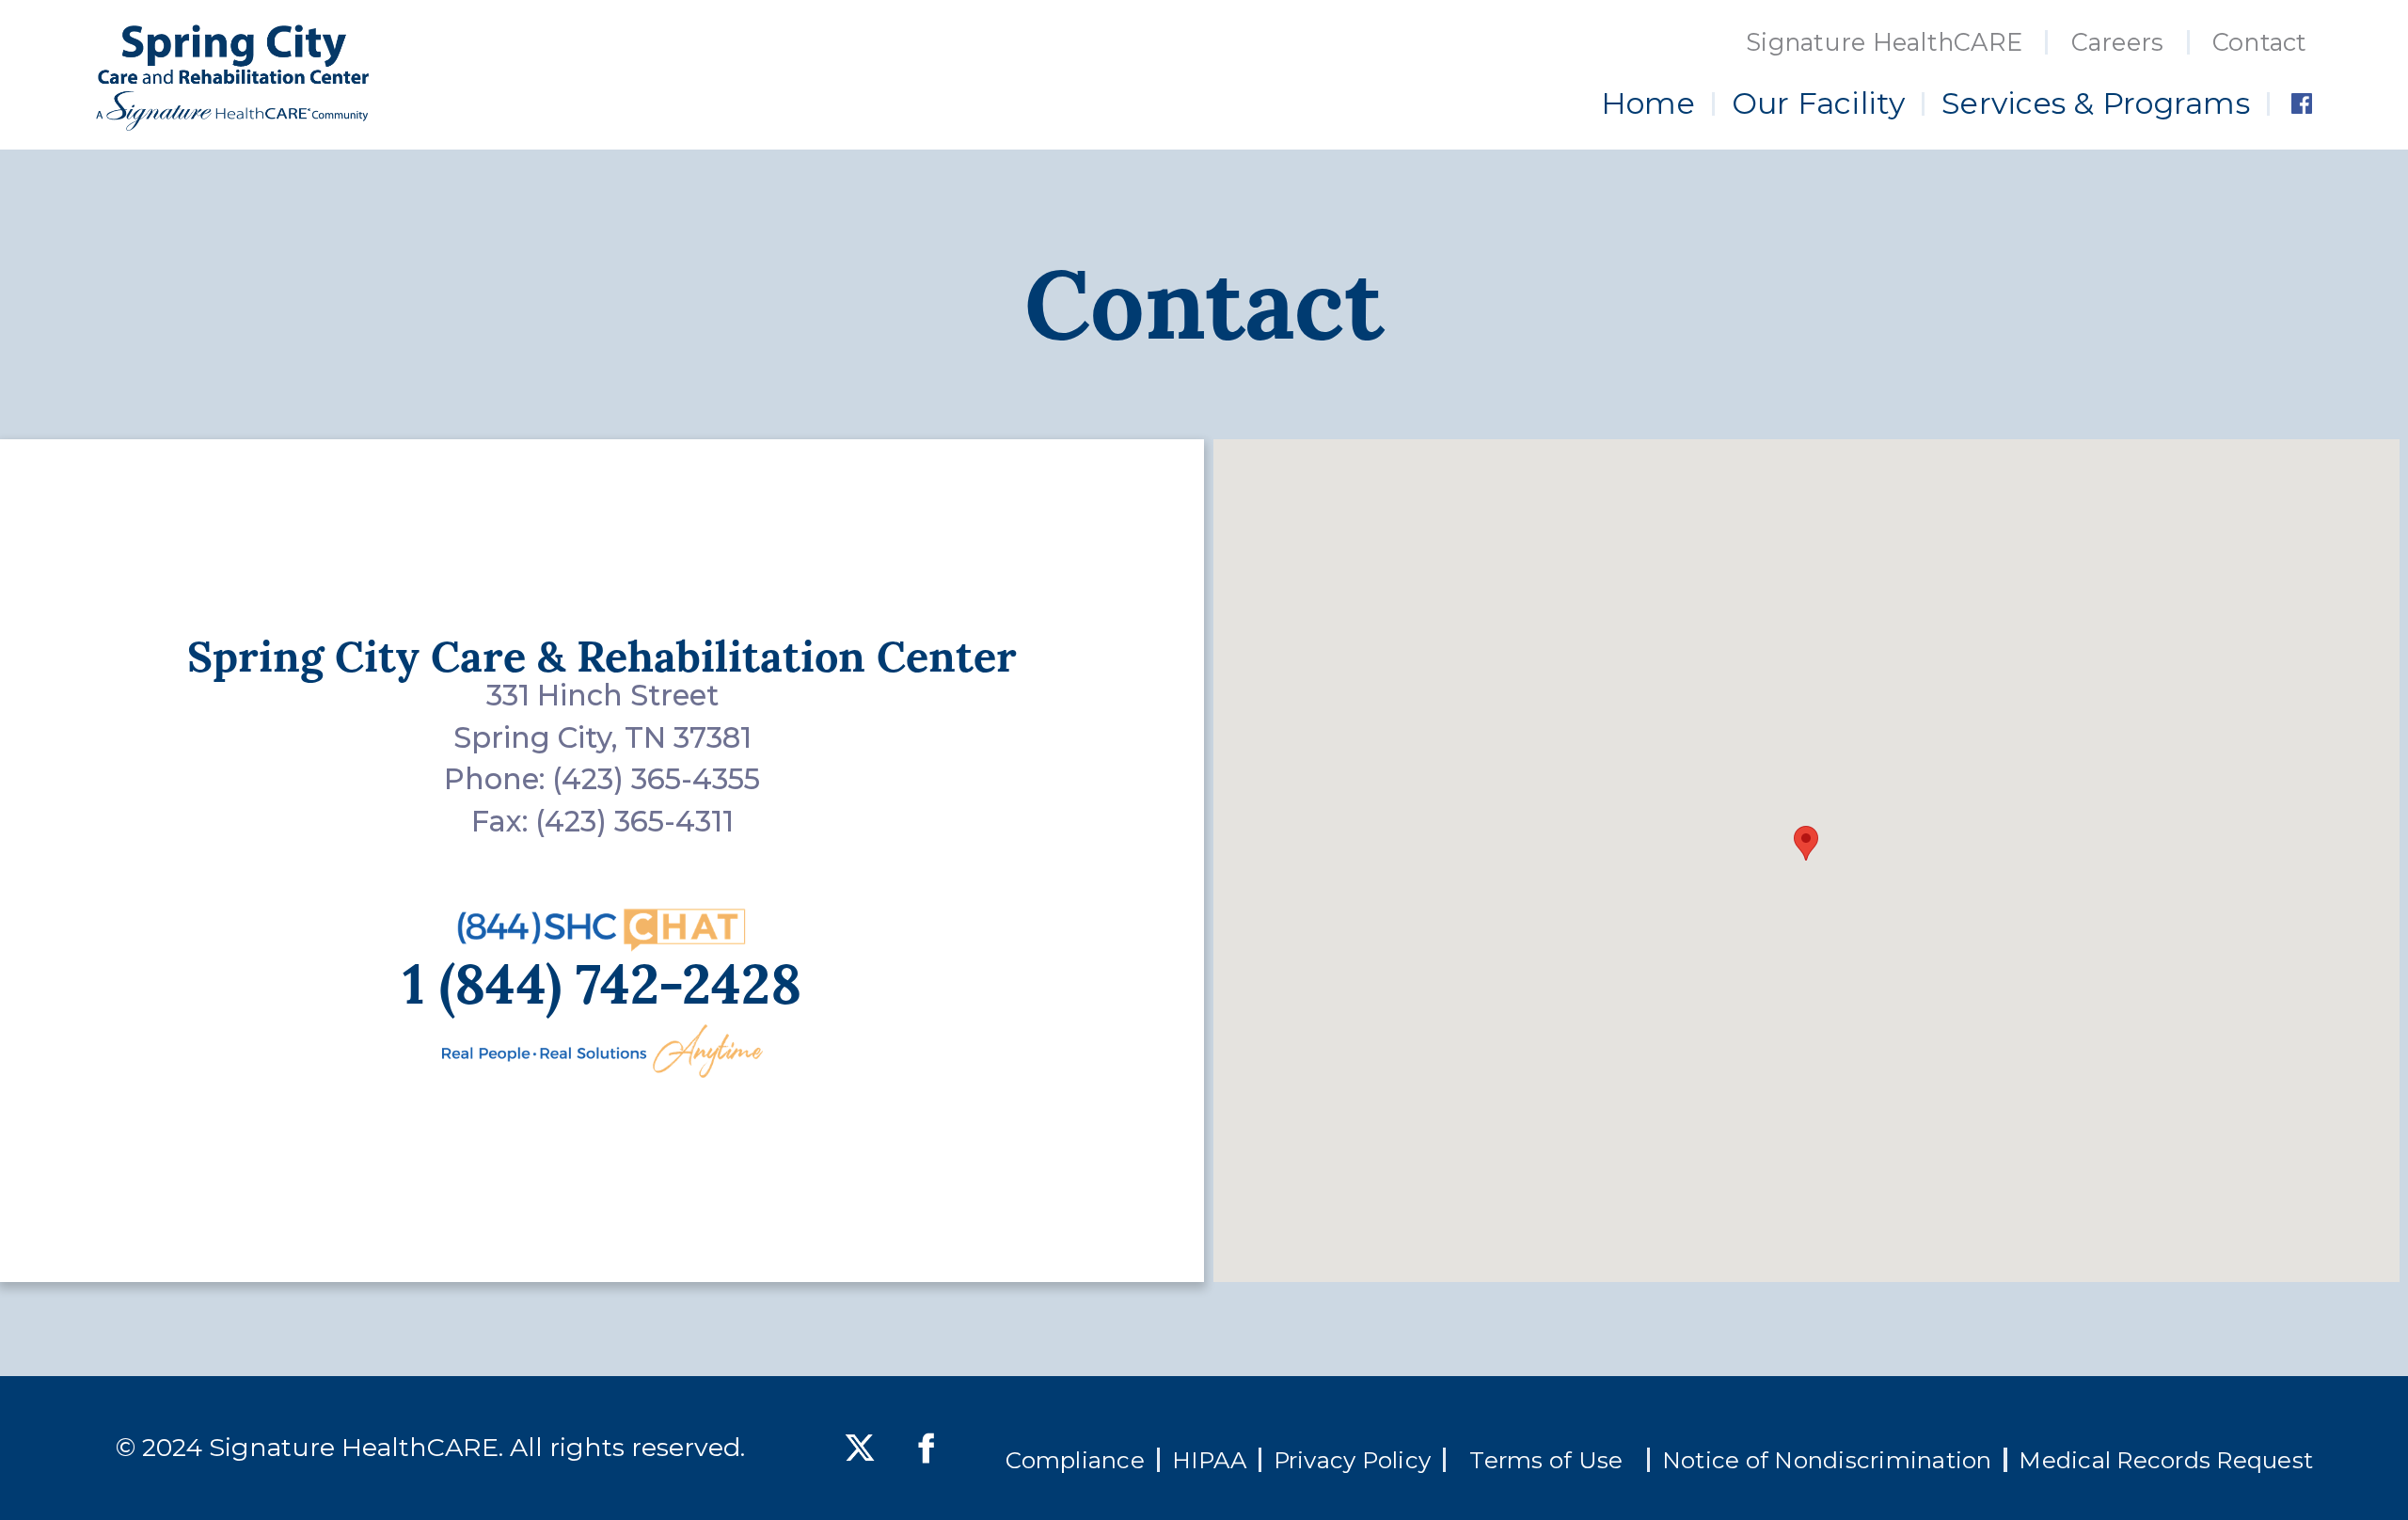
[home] (232, 78)
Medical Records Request (2166, 1460)
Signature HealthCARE (1884, 42)
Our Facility (1819, 103)
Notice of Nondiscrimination (1827, 1460)
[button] (1806, 843)
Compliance (1075, 1460)
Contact (2260, 42)
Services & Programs (2096, 103)
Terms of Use (1546, 1460)
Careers (2118, 42)
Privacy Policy (1353, 1460)
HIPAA (1209, 1460)
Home (1648, 103)
